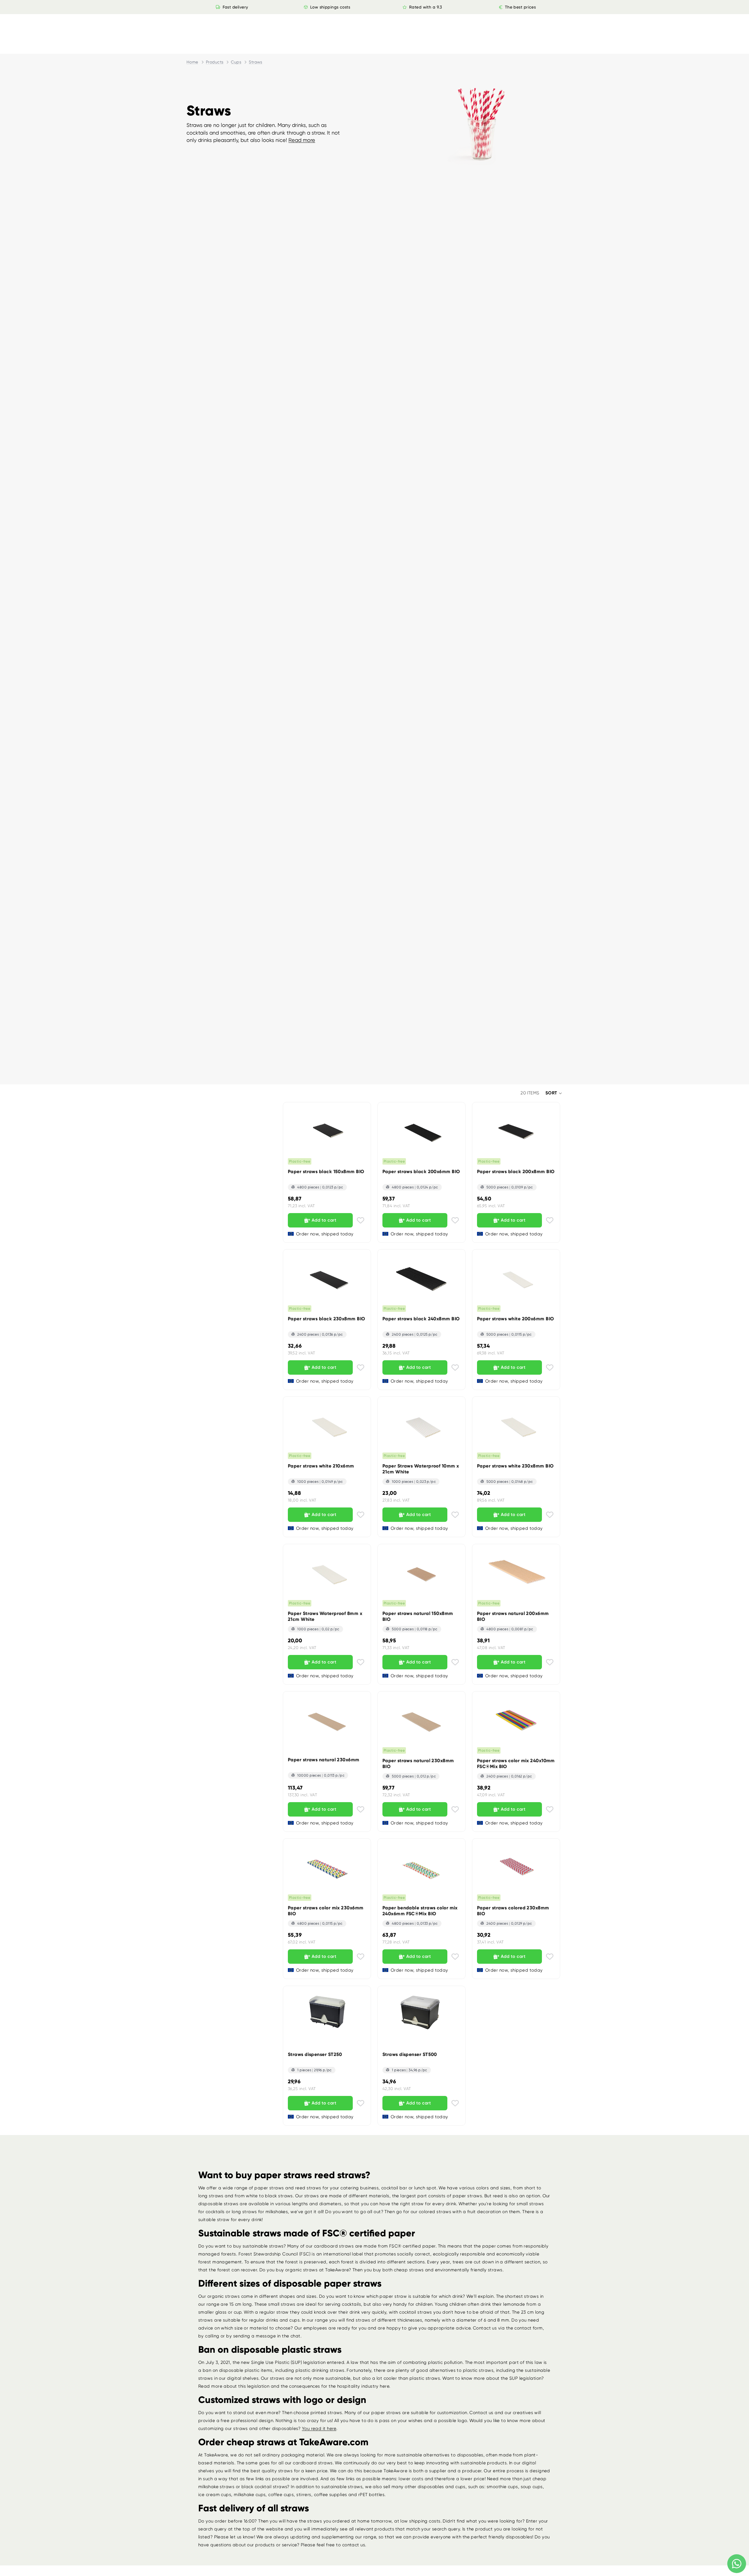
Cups (236, 62)
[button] (554, 1093)
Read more (302, 140)
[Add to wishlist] (361, 1220)
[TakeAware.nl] (212, 27)
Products (215, 62)
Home (192, 62)
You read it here (319, 2429)
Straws (256, 62)
